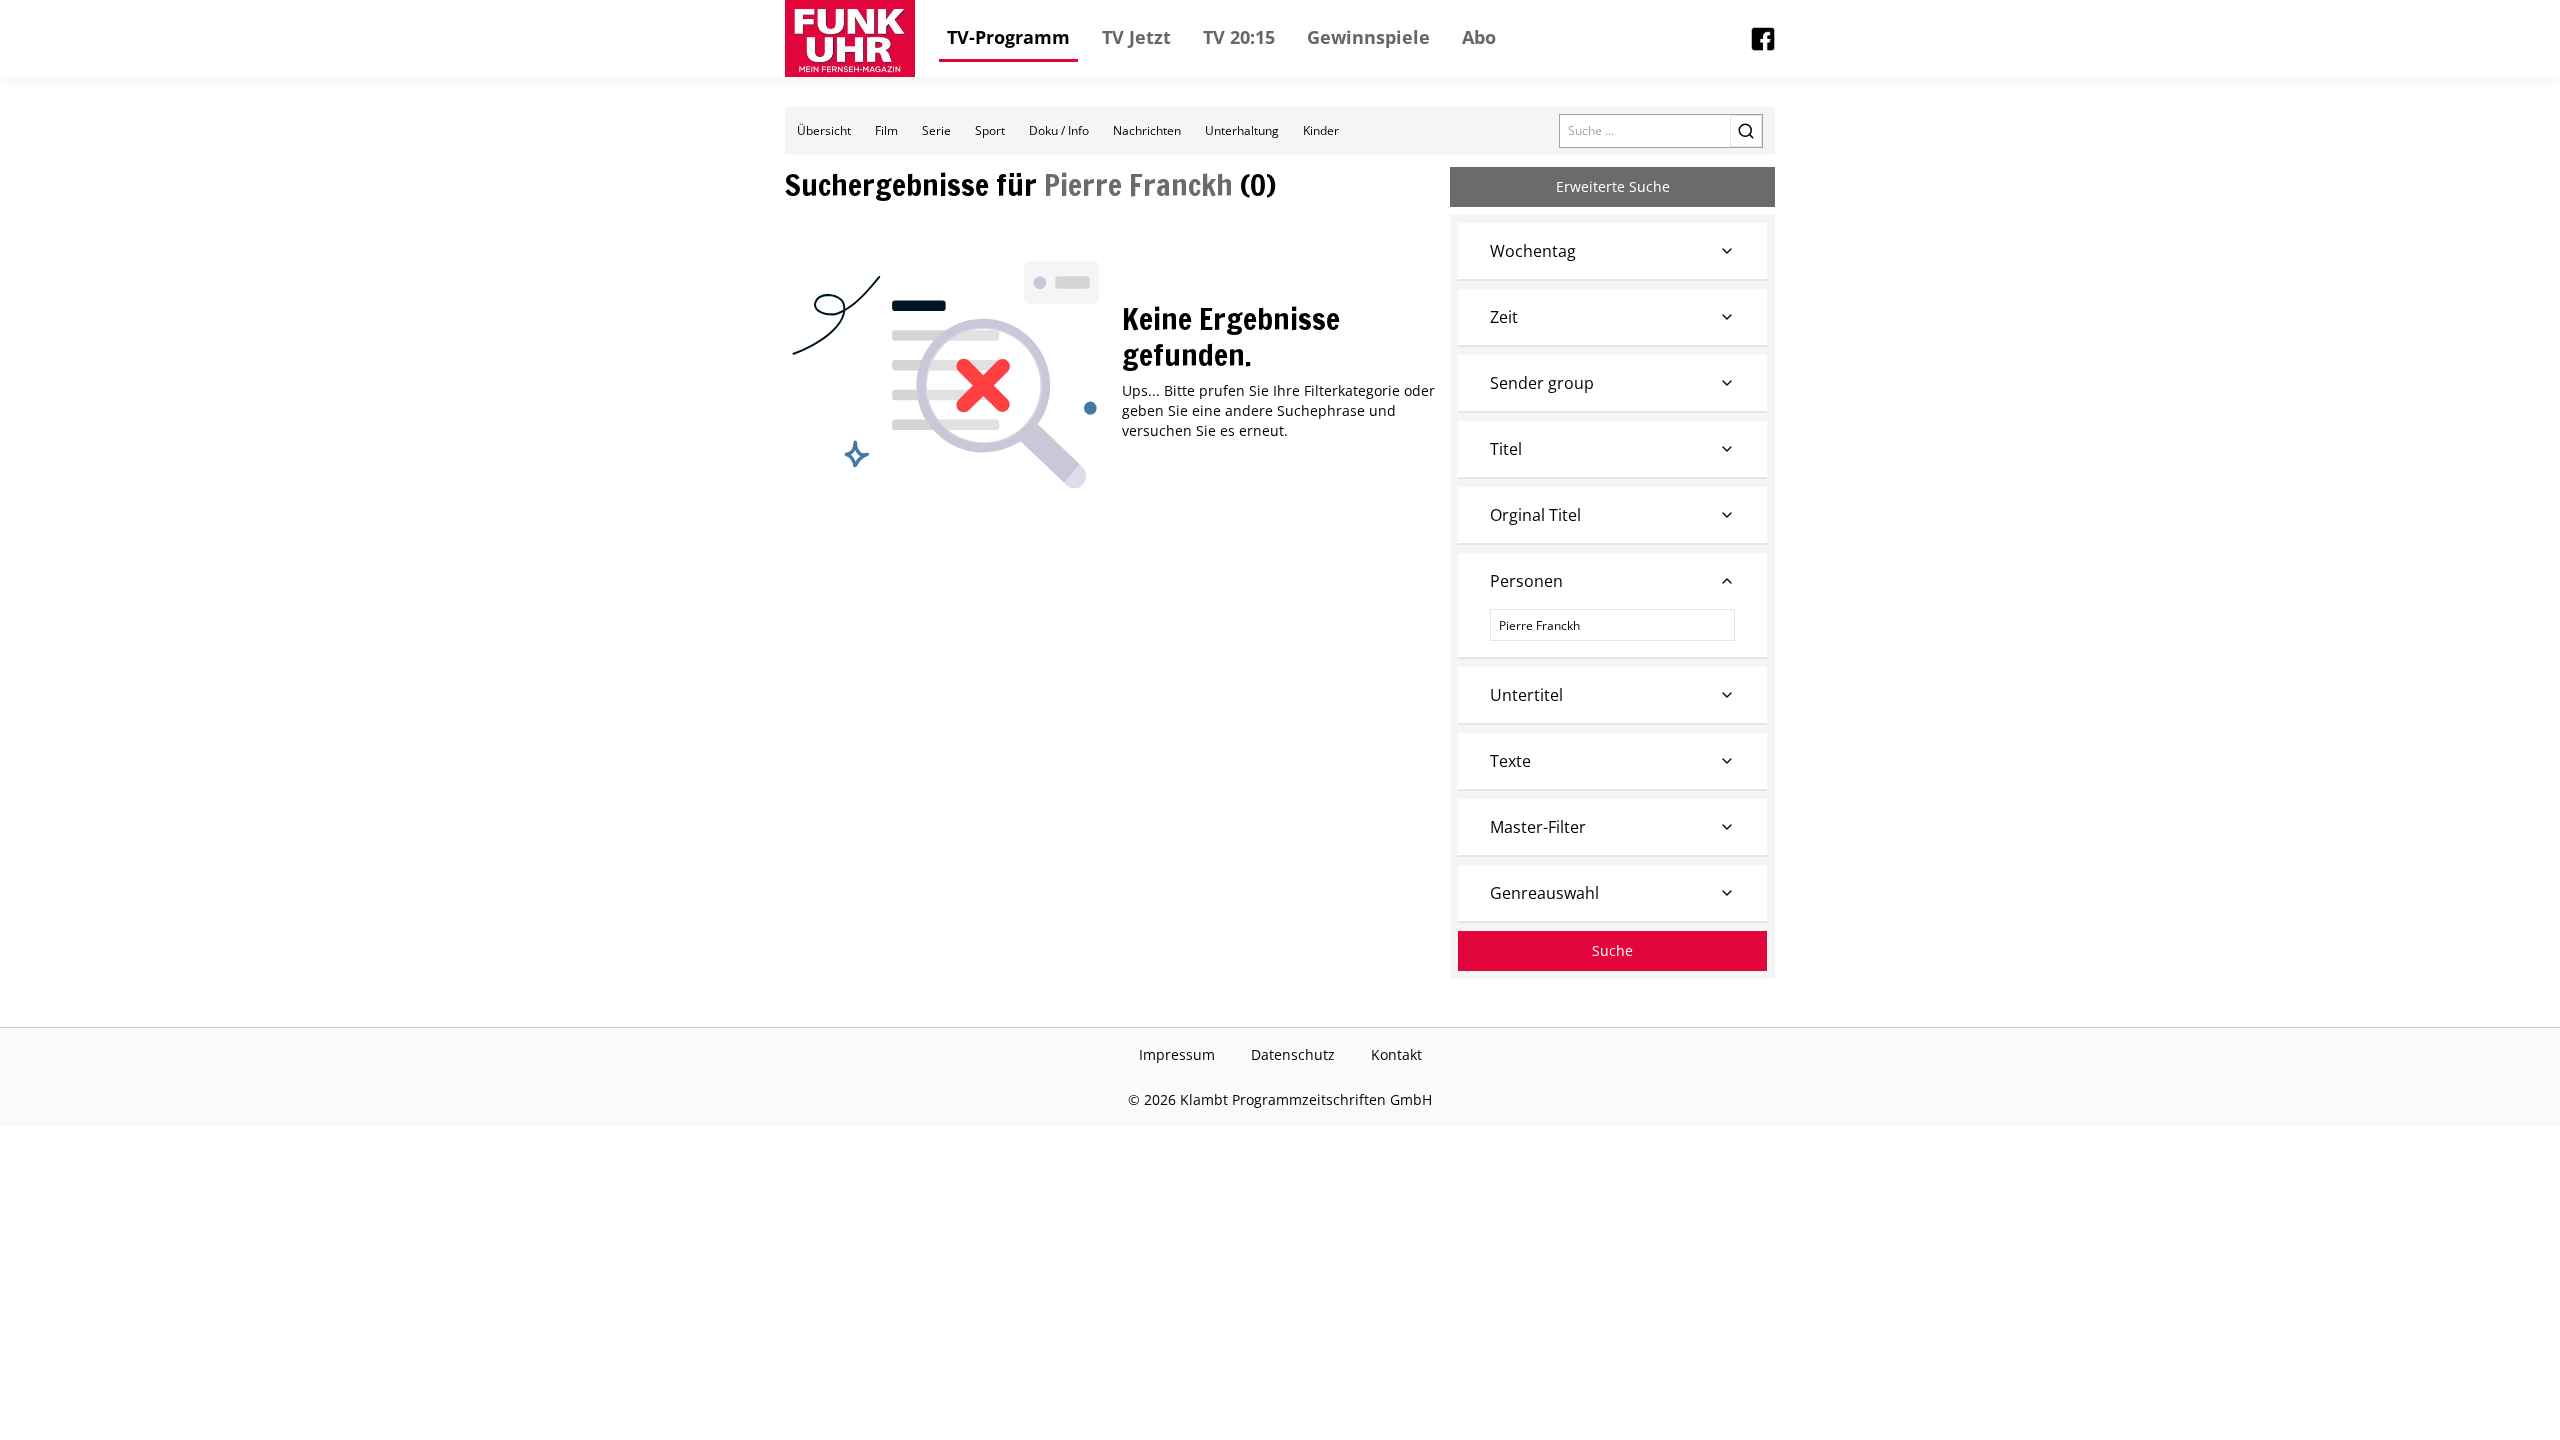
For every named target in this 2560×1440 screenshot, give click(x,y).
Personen (1526, 581)
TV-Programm (1008, 37)
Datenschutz (1293, 1054)
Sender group (1542, 383)
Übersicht (824, 130)
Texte (1510, 761)
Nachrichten (1147, 130)
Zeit (1504, 317)
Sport (990, 130)
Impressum (1177, 1054)
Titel (1506, 449)
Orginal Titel (1535, 515)
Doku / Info (1059, 130)
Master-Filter (1538, 827)
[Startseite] (850, 38)
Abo (1479, 37)
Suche (1612, 950)
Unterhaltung (1242, 130)
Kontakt (1396, 1054)
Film (886, 130)
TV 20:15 (1239, 37)
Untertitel (1526, 695)
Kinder (1321, 130)
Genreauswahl (1544, 893)
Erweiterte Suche (1613, 186)
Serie (936, 130)
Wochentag (1533, 251)
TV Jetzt (1136, 37)
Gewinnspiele (1368, 37)
